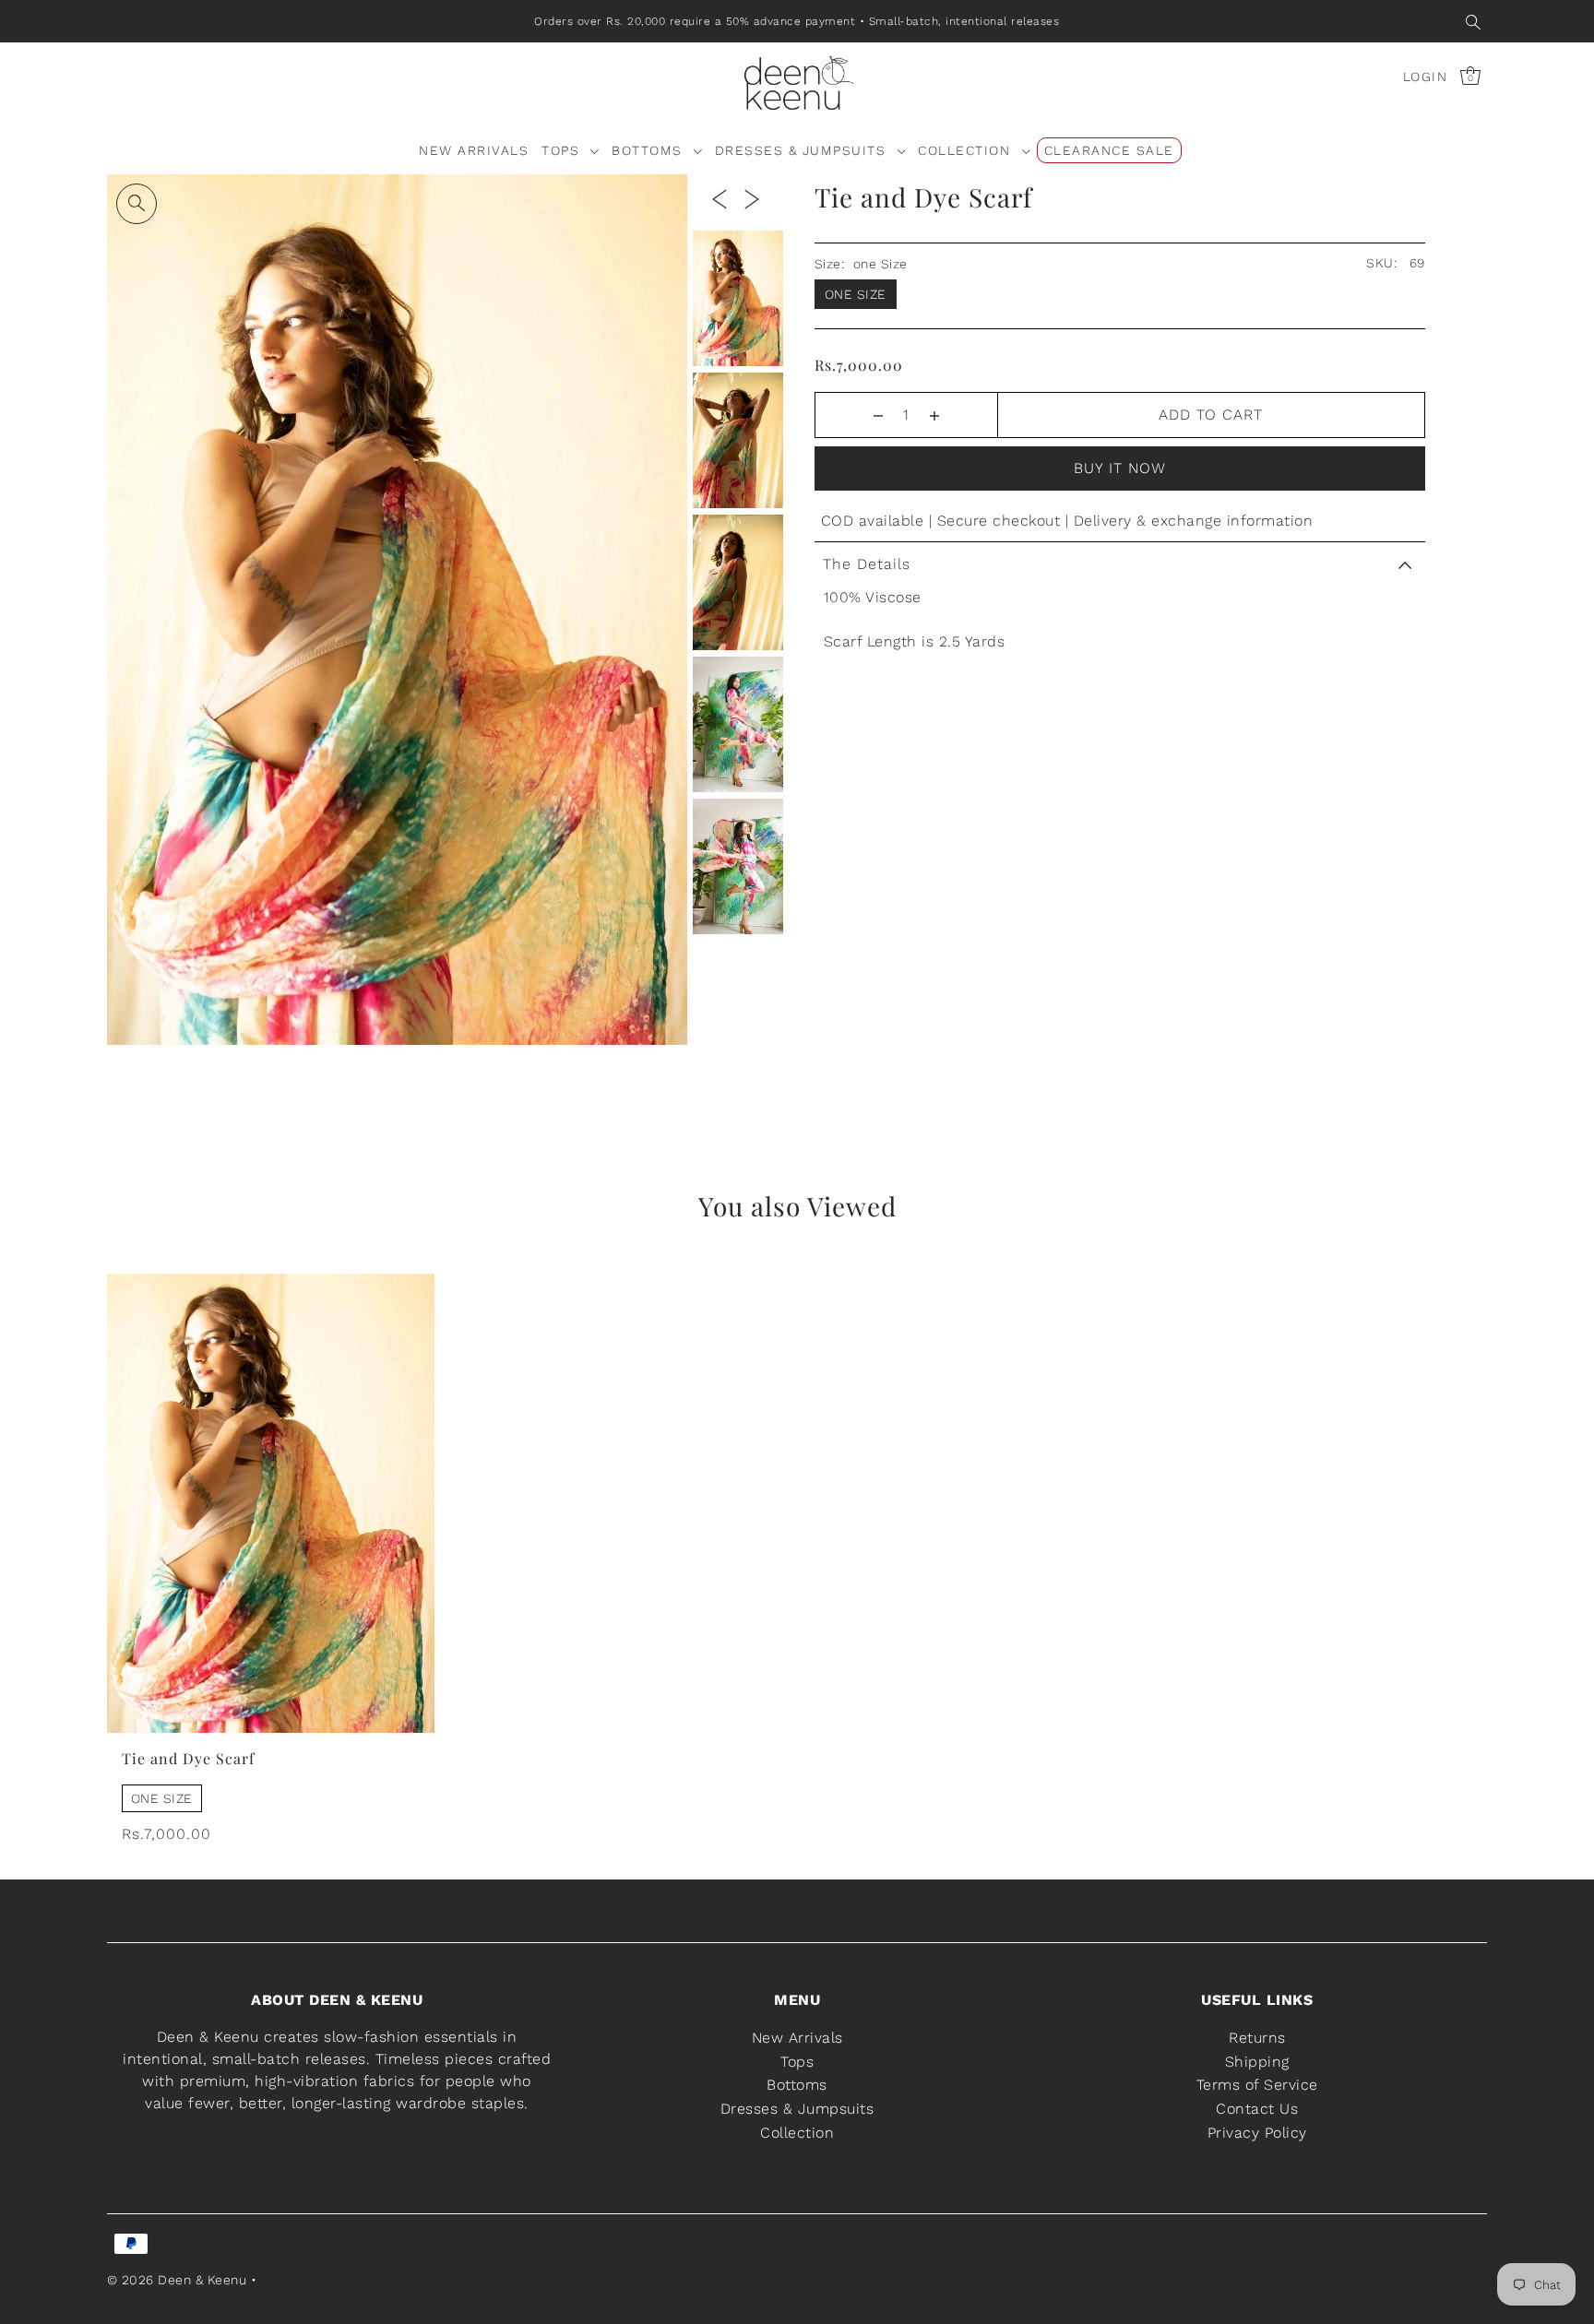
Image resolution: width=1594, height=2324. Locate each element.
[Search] (1474, 21)
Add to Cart (1211, 415)
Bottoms (797, 2085)
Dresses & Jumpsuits (797, 2108)
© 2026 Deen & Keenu (177, 2279)
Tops (797, 2061)
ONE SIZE (162, 1798)
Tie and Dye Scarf (188, 1758)
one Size (856, 294)
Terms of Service (1257, 2085)
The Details (867, 564)
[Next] (752, 198)
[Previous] (720, 198)
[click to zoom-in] (137, 204)
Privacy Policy (1257, 2132)
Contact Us (1257, 2108)
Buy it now (1120, 468)
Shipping (1257, 2061)
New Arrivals (797, 2038)
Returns (1257, 2038)
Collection (797, 2132)
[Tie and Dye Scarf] (271, 1503)
